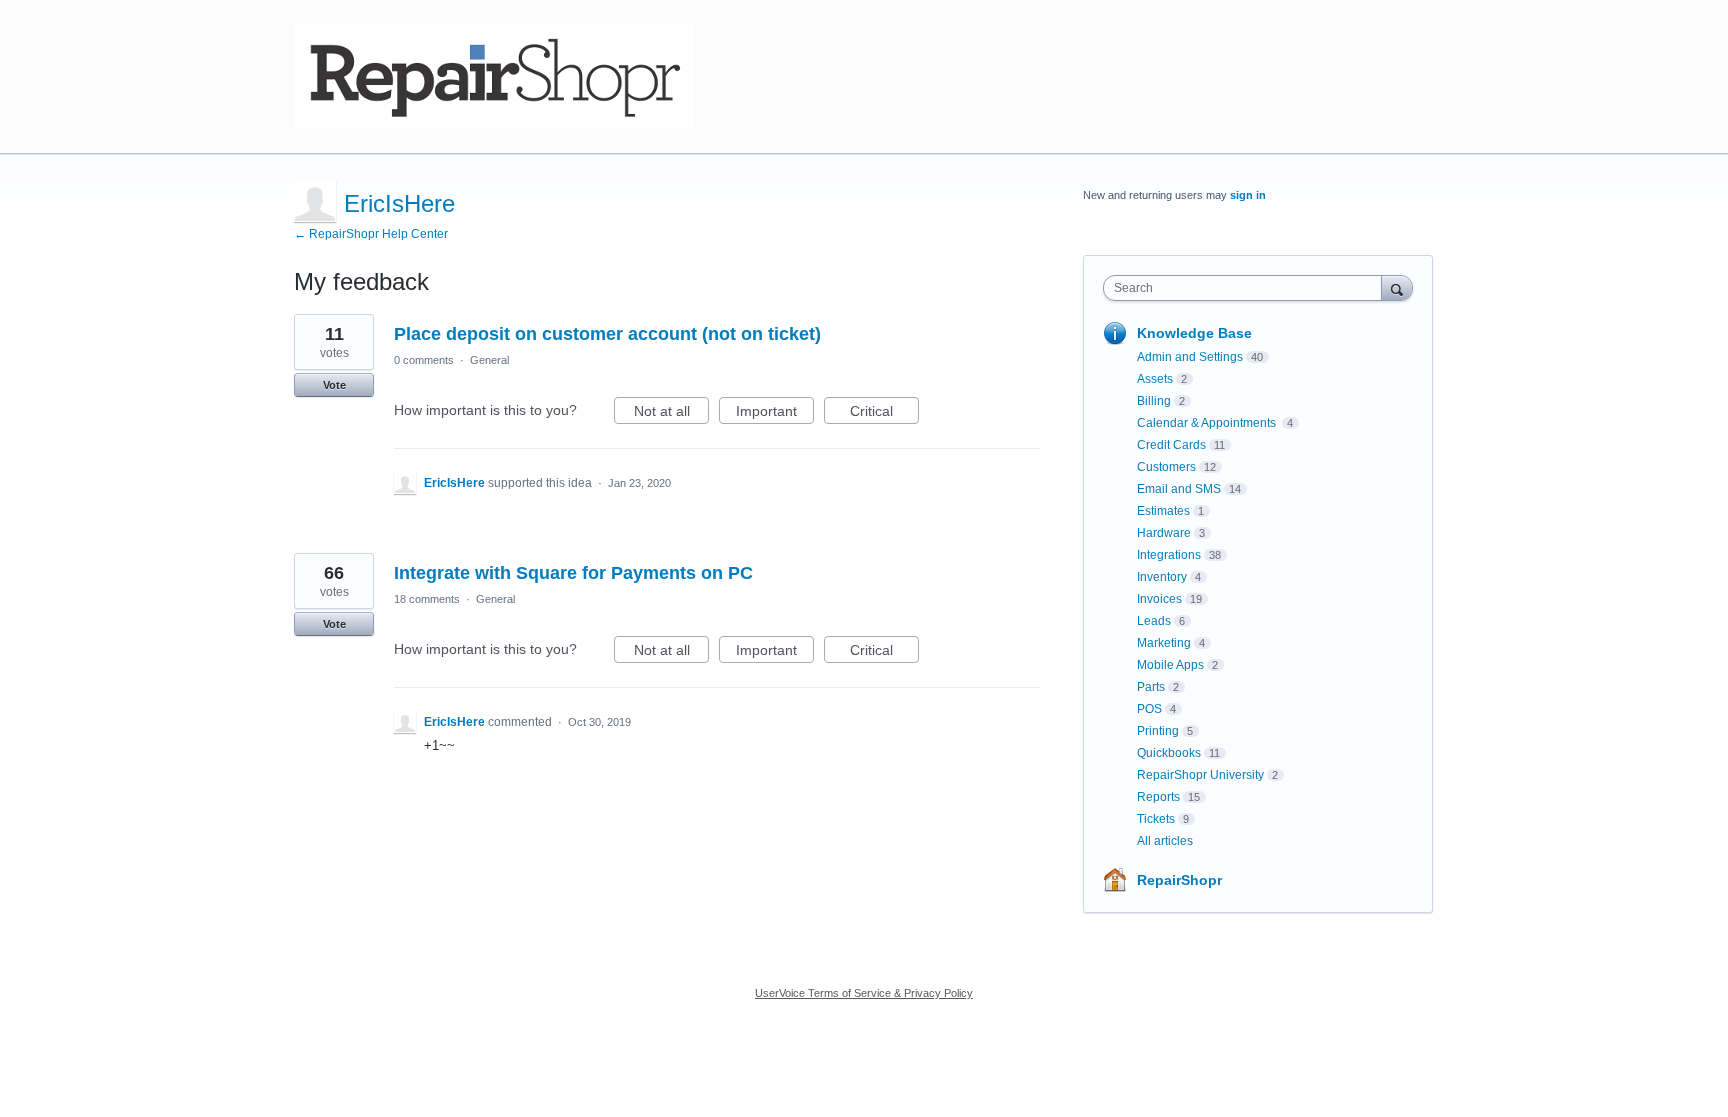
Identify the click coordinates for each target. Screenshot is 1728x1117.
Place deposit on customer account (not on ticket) (607, 334)
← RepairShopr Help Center (371, 234)
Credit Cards (1171, 445)
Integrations (1169, 555)
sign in (1248, 195)
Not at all (671, 413)
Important (775, 413)
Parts (1151, 687)
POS (1149, 709)
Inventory (1162, 577)
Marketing (1164, 643)
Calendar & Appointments (1208, 423)
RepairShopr (1179, 880)
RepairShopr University (1200, 775)
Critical (884, 413)
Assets (1155, 379)
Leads (1154, 621)
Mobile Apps (1170, 665)
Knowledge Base (1194, 333)
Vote (334, 385)
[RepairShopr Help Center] (494, 77)
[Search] (1397, 287)
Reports (1158, 797)
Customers (1166, 467)
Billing (1154, 401)
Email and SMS (1179, 489)
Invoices (1159, 599)
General (489, 360)
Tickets (1156, 819)
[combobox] (1247, 288)
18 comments (427, 599)
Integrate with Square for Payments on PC (573, 573)
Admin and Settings (1190, 357)
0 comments (424, 360)
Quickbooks (1169, 753)
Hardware (1164, 533)
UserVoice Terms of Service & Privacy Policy (864, 993)
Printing (1158, 731)
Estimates (1163, 511)
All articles (1165, 841)
